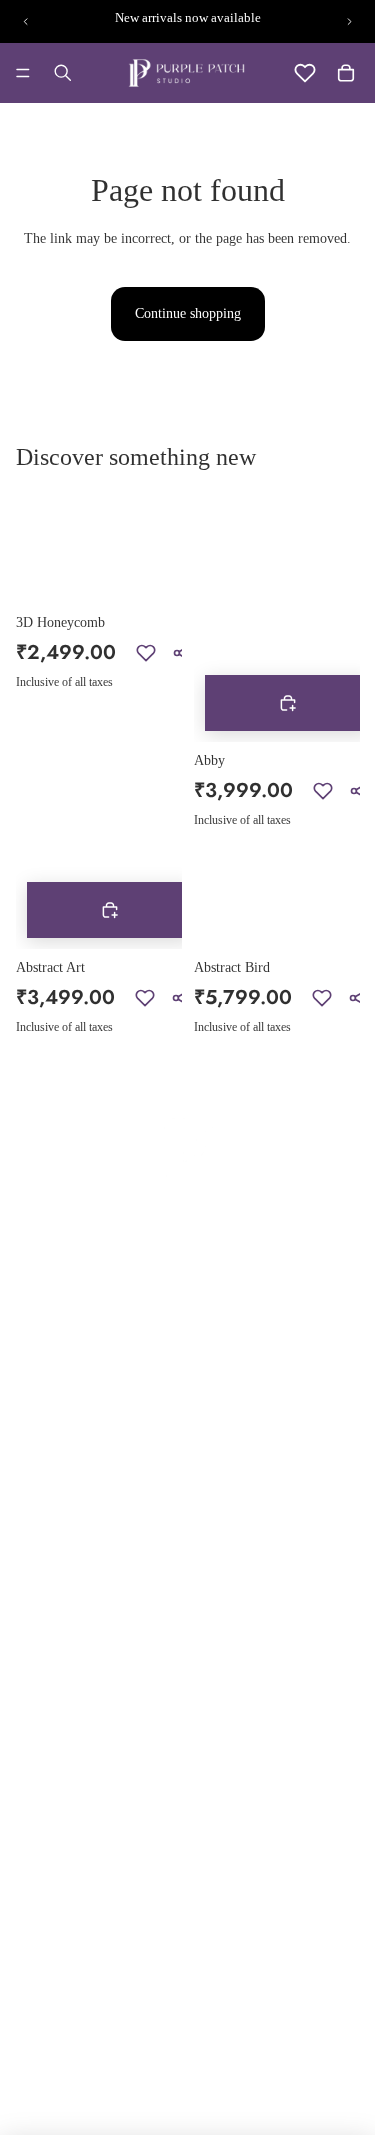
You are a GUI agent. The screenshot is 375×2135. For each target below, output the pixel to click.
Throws (45, 1762)
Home (41, 1351)
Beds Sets (51, 1632)
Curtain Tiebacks (246, 1665)
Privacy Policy (239, 1351)
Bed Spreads (59, 1665)
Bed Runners (60, 1600)
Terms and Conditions (260, 1503)
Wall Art (222, 1730)
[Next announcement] (349, 21)
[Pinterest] (298, 1851)
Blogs (40, 1415)
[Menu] (23, 73)
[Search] (63, 73)
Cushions (49, 1697)
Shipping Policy (243, 1383)
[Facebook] (220, 1851)
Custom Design (67, 1480)
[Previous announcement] (25, 21)
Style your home (71, 1513)
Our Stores (54, 1448)
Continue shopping (188, 313)
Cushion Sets (60, 1729)
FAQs (214, 1470)
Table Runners (238, 1633)
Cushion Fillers (241, 1600)
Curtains (221, 1697)
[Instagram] (259, 1851)
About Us (51, 1383)
